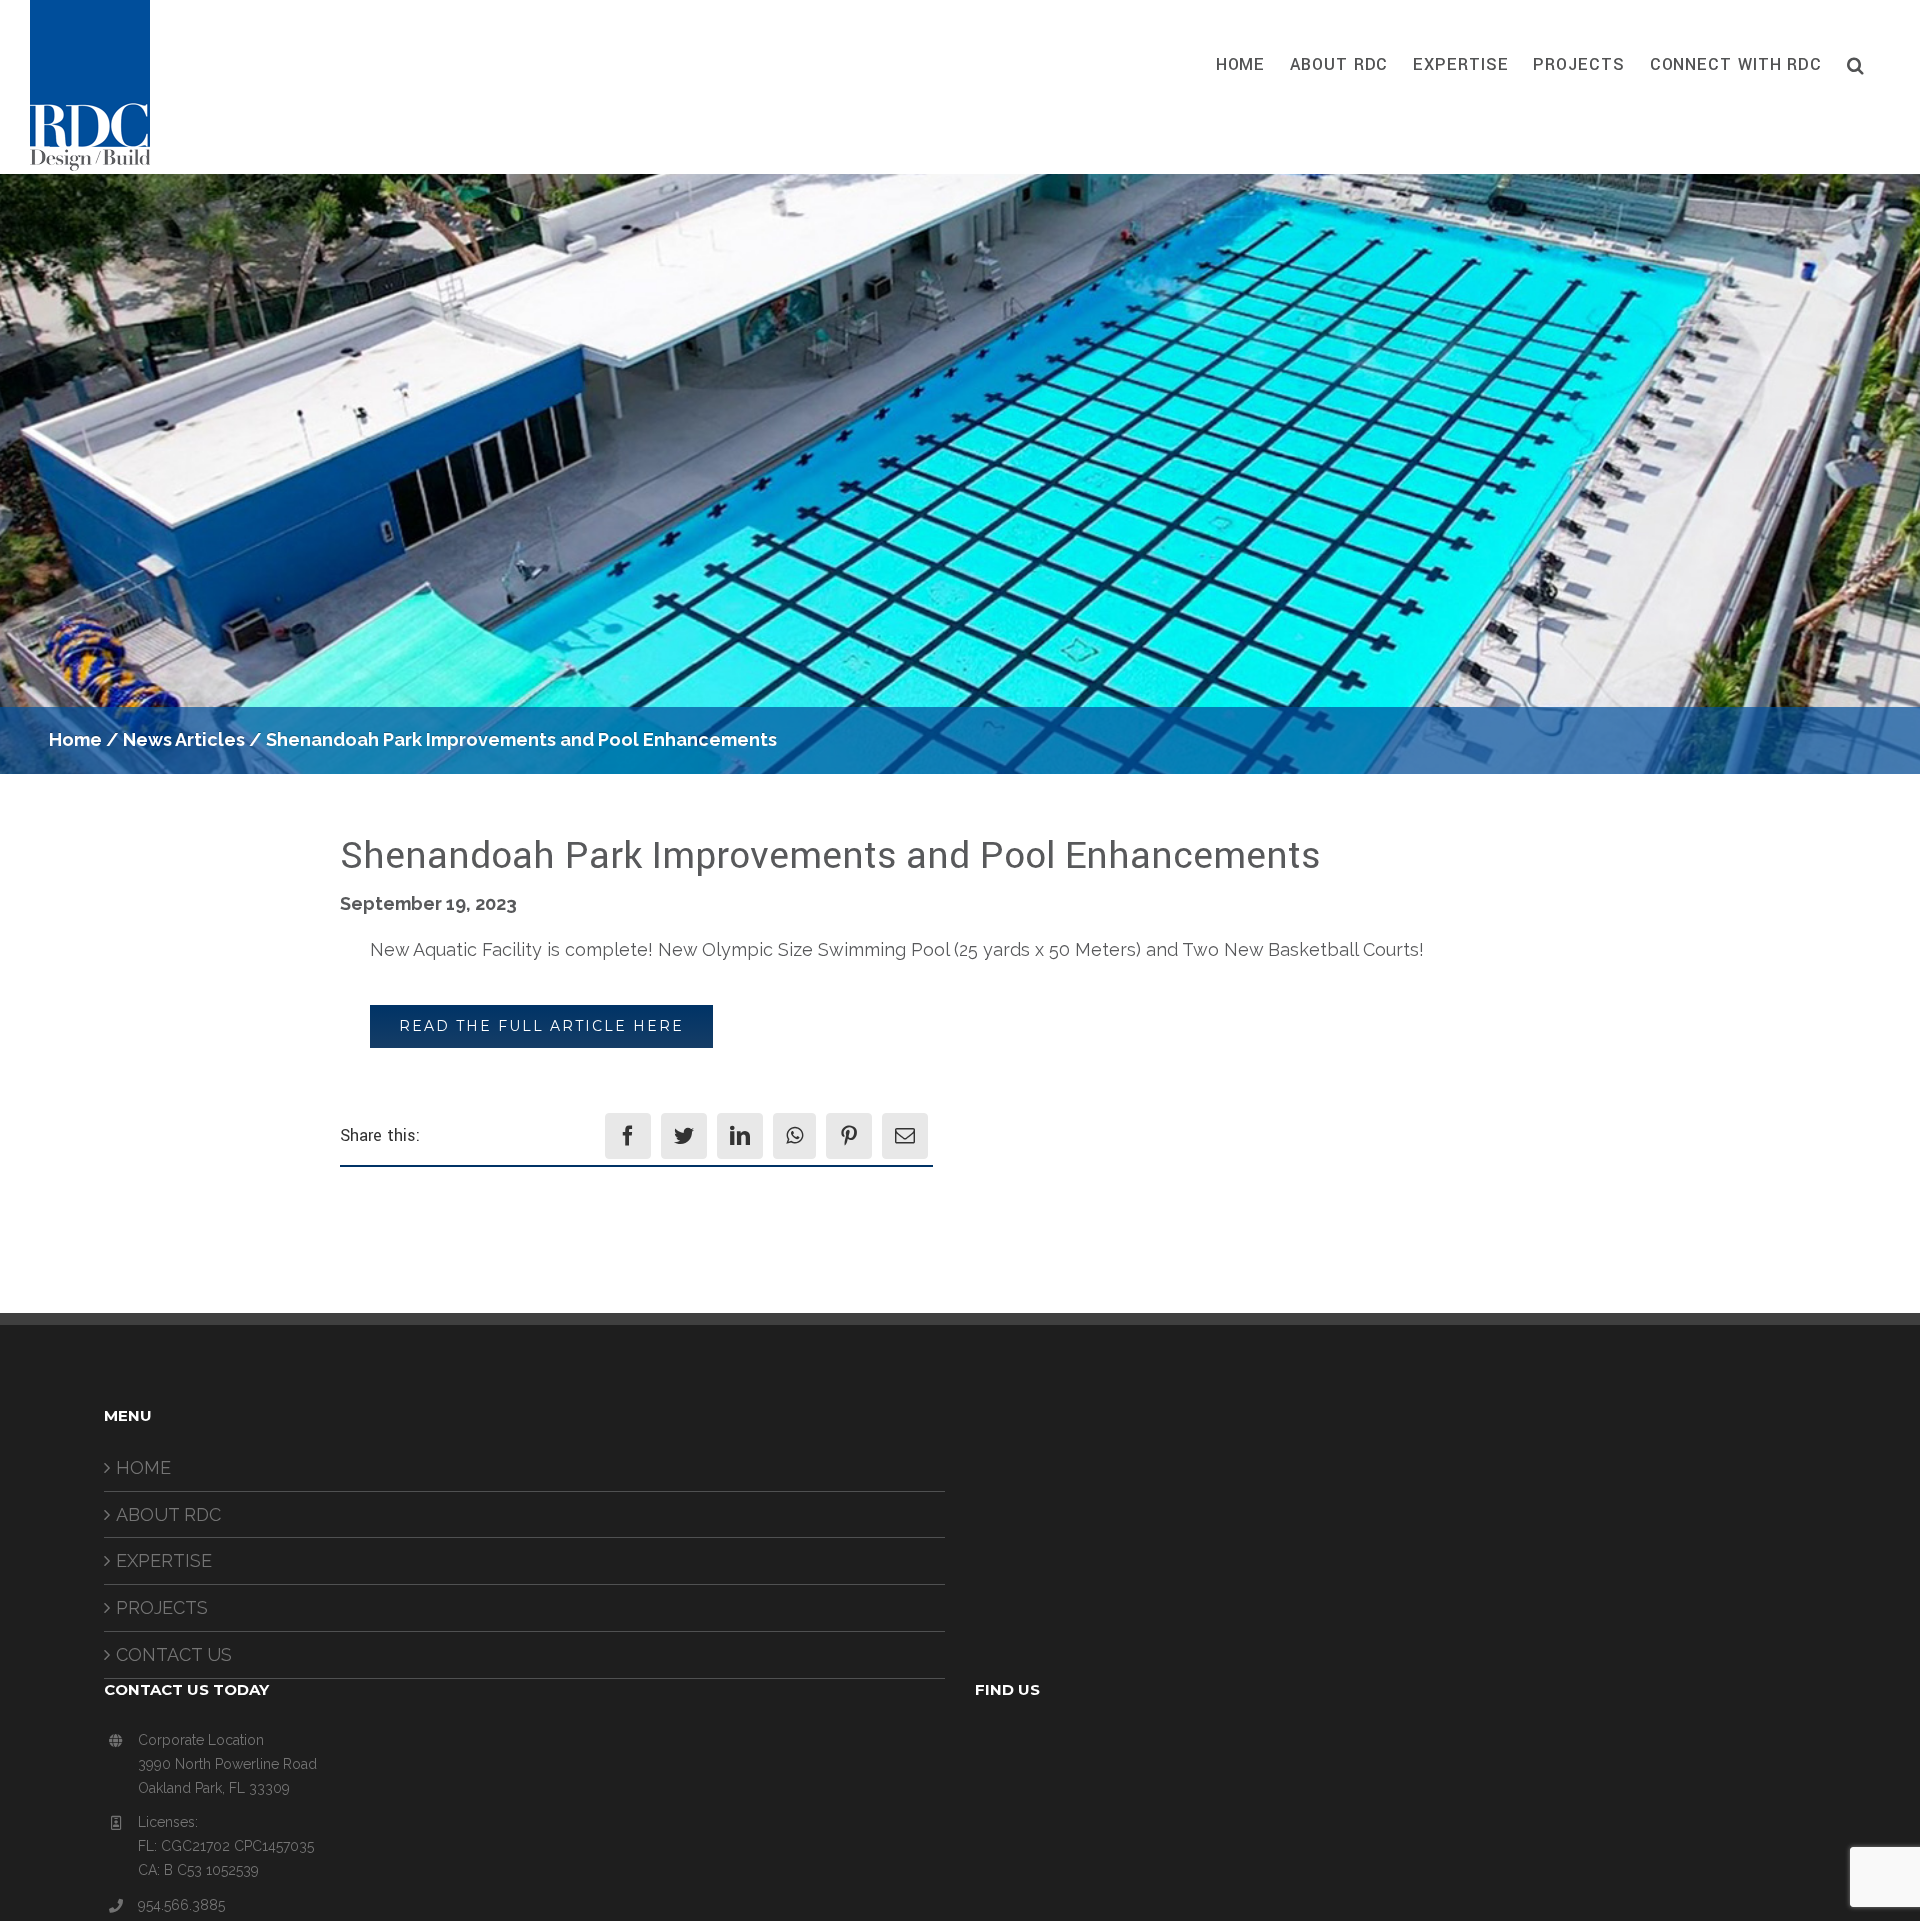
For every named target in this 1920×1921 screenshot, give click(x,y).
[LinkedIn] (740, 1136)
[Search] (1856, 65)
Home (75, 739)
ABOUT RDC (168, 1514)
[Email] (905, 1136)
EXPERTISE (164, 1560)
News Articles (184, 739)
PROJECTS (162, 1607)
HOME (143, 1467)
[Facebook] (628, 1136)
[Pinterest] (849, 1136)
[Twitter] (684, 1136)
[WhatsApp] (794, 1136)
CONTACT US (174, 1654)
